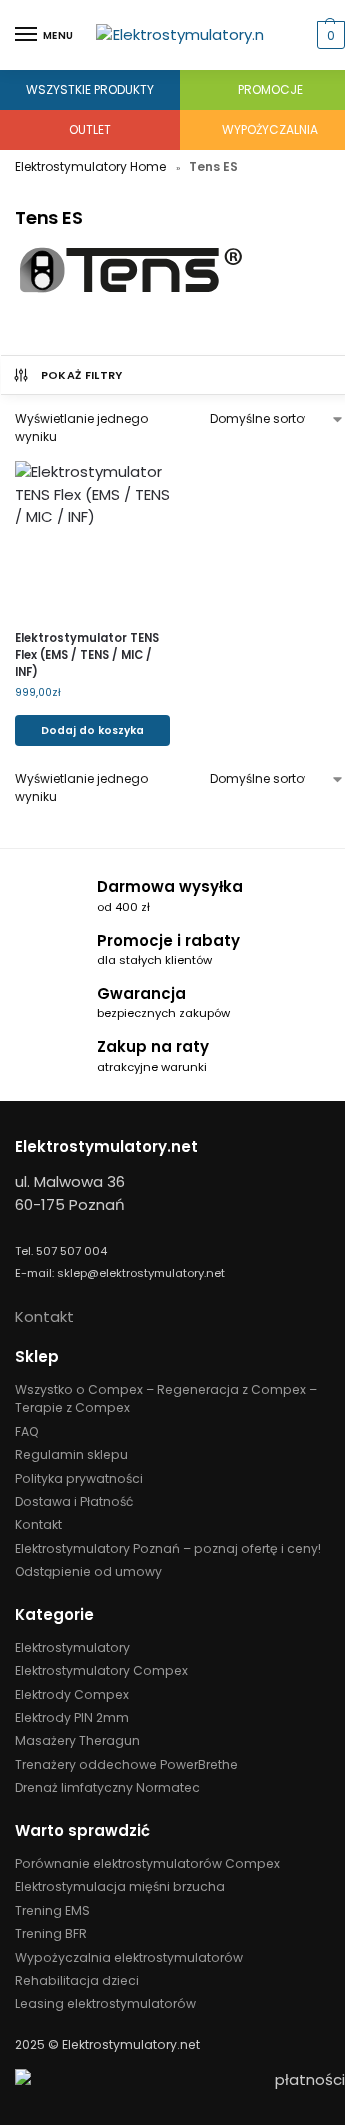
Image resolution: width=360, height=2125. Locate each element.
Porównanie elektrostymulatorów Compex (147, 1863)
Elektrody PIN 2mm (72, 1717)
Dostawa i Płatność (74, 1501)
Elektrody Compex (72, 1694)
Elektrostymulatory (72, 1647)
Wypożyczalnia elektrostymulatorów (129, 1957)
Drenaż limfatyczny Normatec (107, 1787)
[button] (328, 35)
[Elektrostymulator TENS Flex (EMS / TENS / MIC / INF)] (92, 538)
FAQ (27, 1431)
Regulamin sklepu (71, 1454)
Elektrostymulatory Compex (101, 1670)
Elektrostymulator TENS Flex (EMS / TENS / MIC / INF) (87, 655)
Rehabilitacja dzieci (77, 1980)
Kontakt (44, 1316)
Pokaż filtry (82, 375)
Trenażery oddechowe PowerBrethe (126, 1764)
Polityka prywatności (79, 1478)
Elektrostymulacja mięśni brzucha (120, 1886)
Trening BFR (51, 1933)
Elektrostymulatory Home (90, 166)
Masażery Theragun (77, 1740)
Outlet (90, 129)
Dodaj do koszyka (92, 730)
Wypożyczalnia (270, 129)
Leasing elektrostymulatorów (105, 2003)
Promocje (270, 89)
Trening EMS (52, 1910)
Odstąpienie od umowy (88, 1571)
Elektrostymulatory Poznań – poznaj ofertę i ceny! (168, 1548)
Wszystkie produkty (90, 89)
